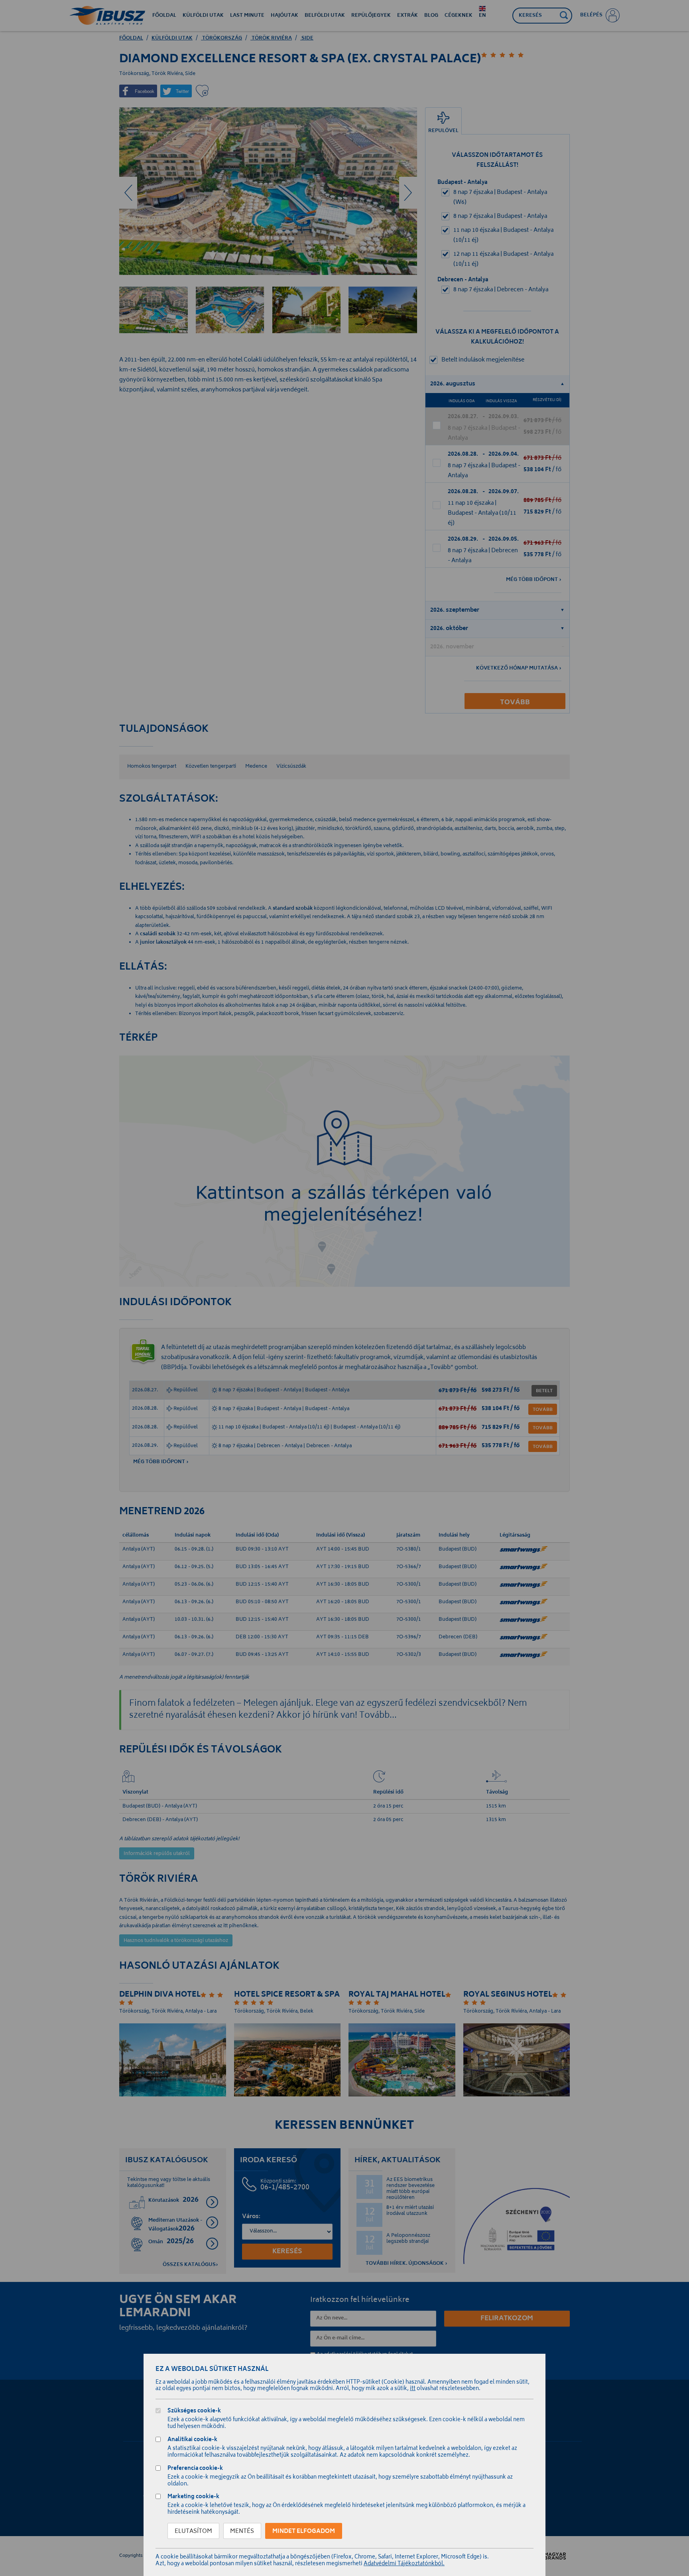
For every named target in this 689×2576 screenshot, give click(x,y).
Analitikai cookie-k (192, 2441)
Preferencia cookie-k (195, 2469)
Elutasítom (193, 2532)
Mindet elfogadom (304, 2532)
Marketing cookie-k (193, 2498)
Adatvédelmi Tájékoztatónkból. (404, 2564)
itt (413, 2389)
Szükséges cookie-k (194, 2412)
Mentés (242, 2532)
